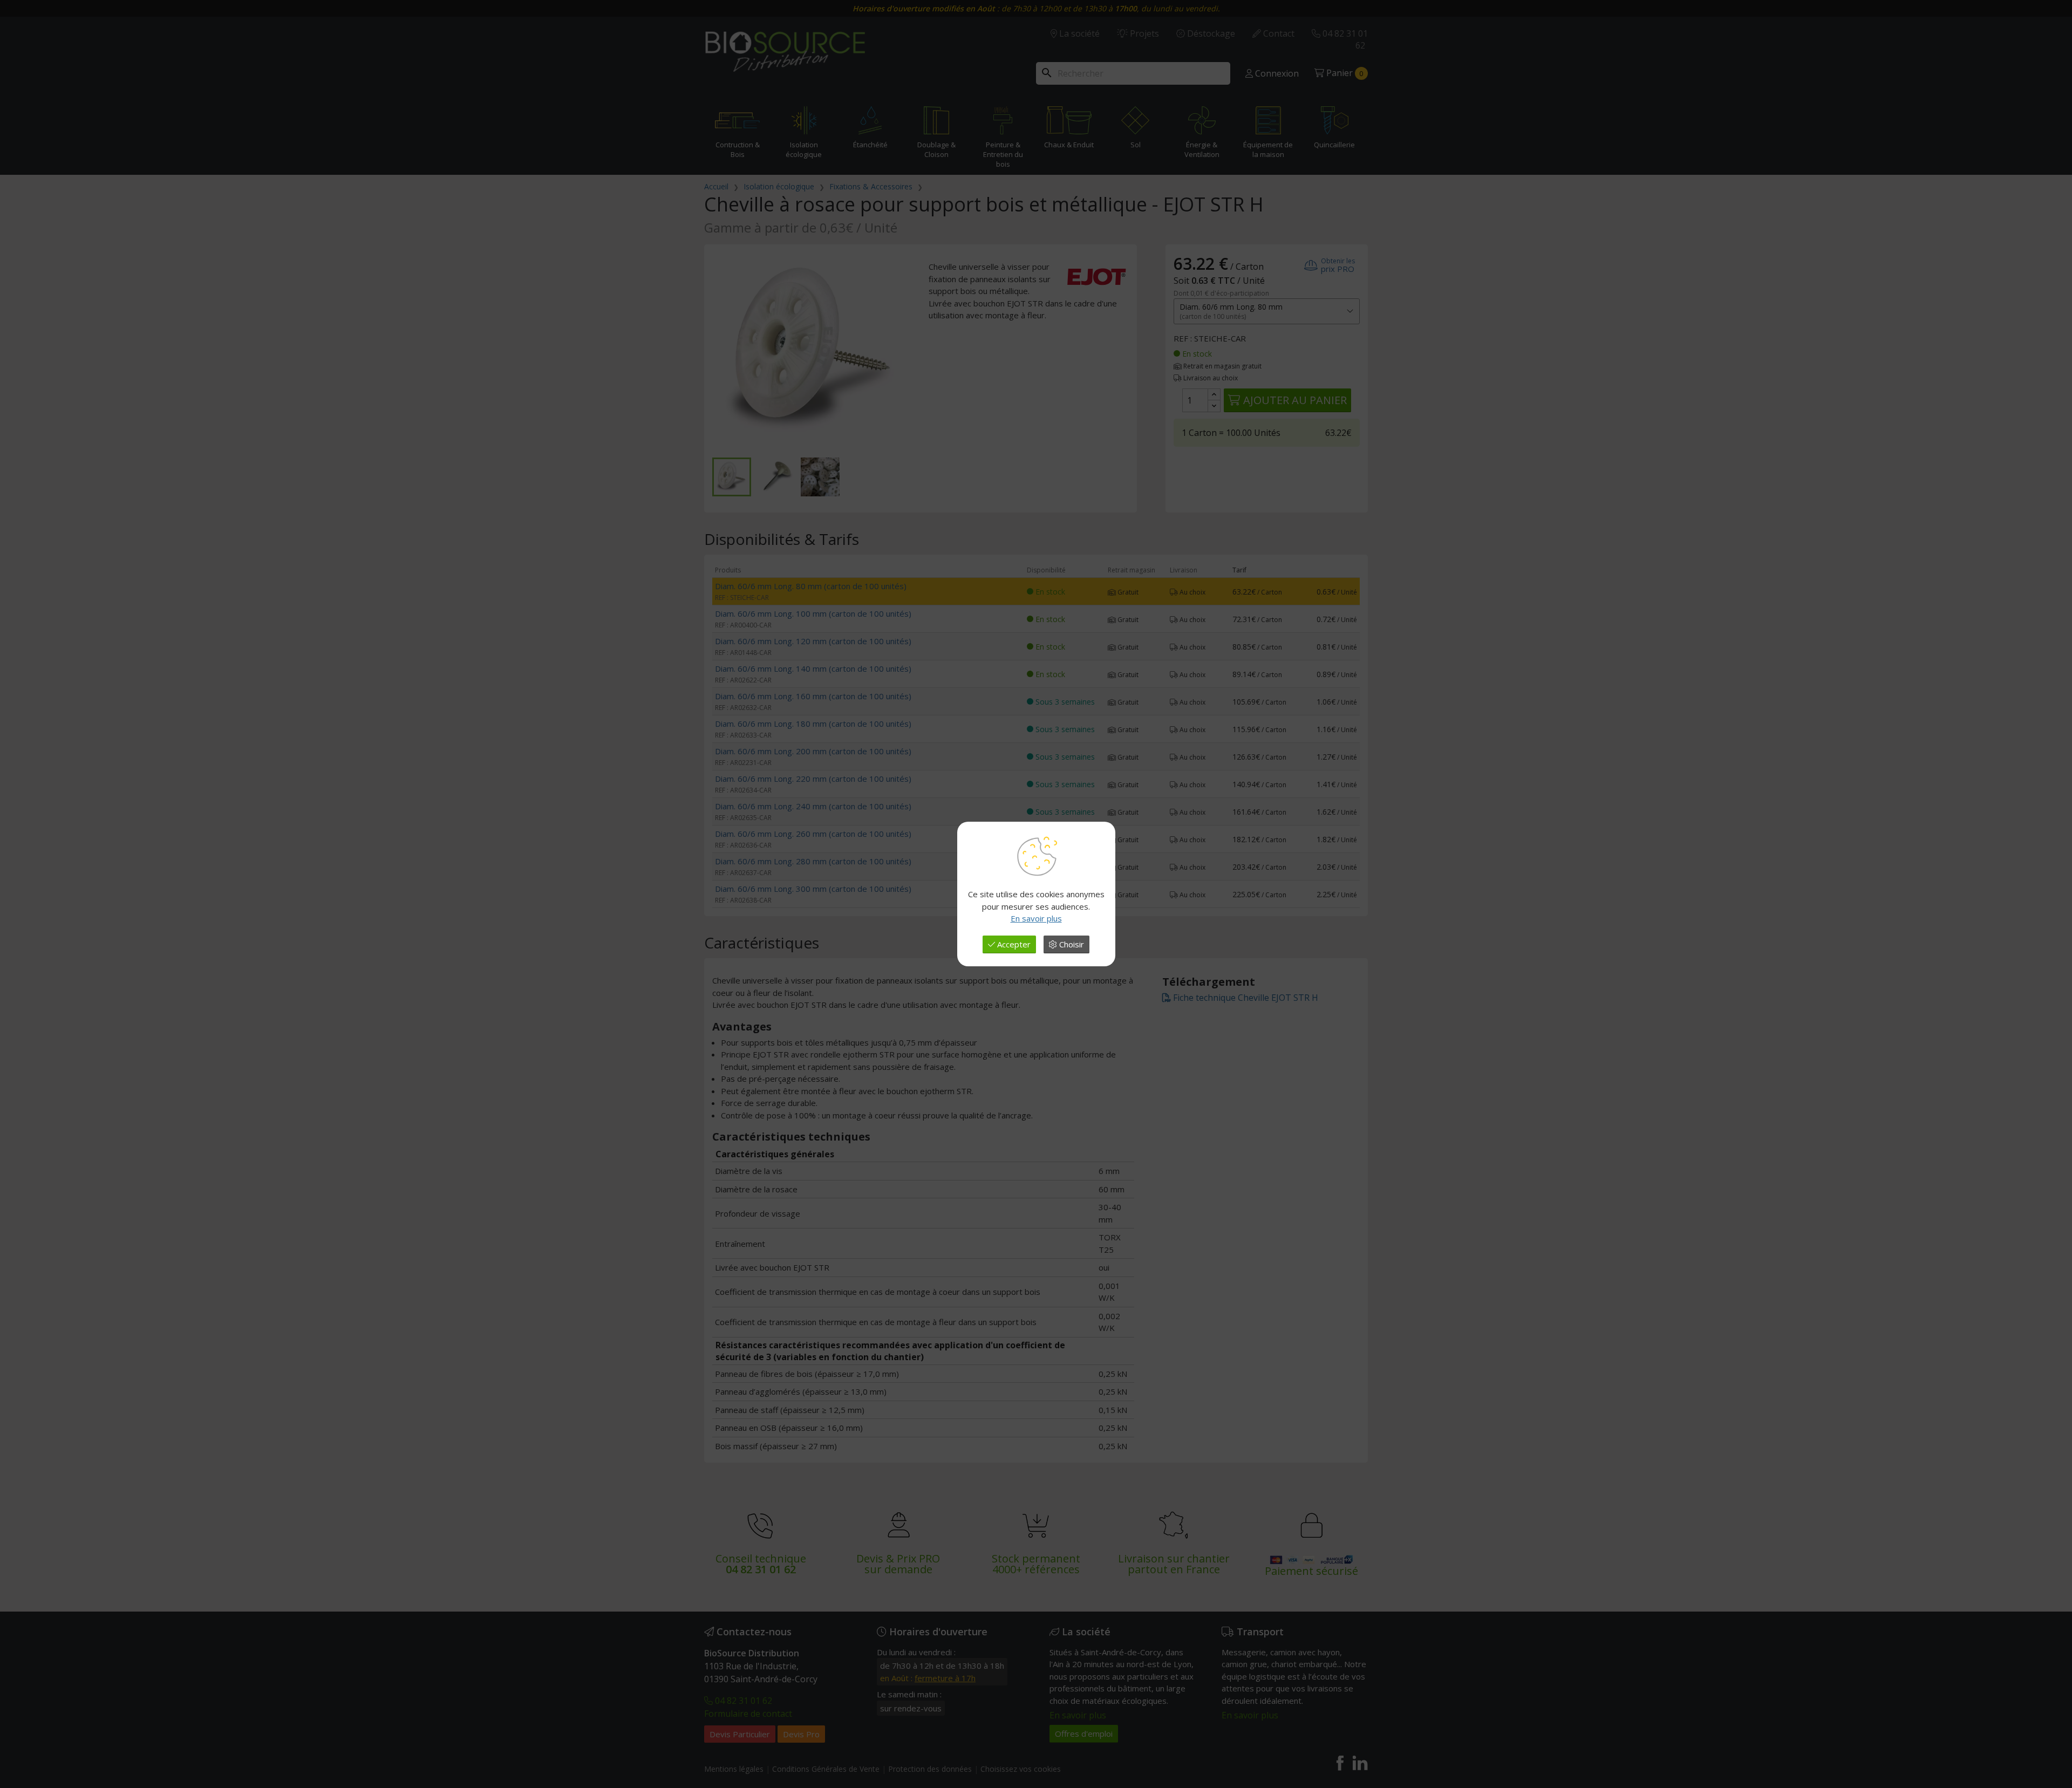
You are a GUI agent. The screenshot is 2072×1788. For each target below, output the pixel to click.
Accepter (1013, 944)
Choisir (1071, 944)
